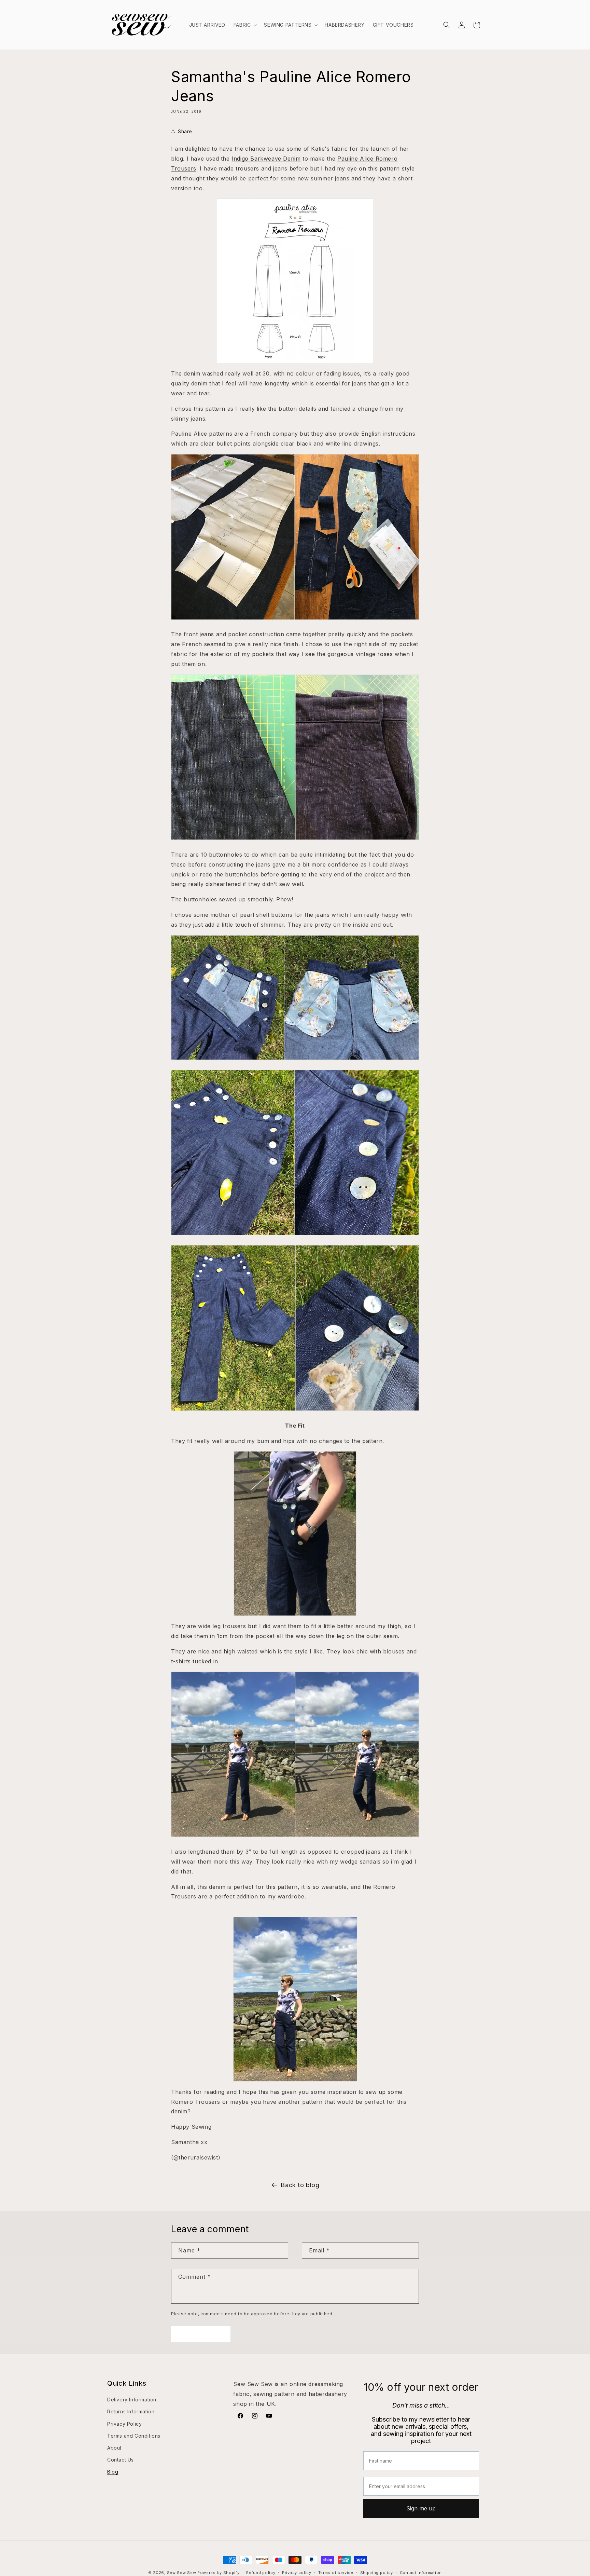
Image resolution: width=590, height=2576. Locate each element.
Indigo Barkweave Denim (266, 159)
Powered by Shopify (219, 2573)
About (114, 2448)
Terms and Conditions (134, 2435)
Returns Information (131, 2411)
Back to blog (300, 2185)
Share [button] (185, 131)
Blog (113, 2472)
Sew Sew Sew (182, 2573)
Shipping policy (377, 2572)
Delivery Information (132, 2400)
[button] (245, 25)
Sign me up (421, 2508)
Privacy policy (297, 2572)
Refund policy (261, 2572)
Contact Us (121, 2460)
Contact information (421, 2572)
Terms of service (336, 2572)
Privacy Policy (124, 2423)
